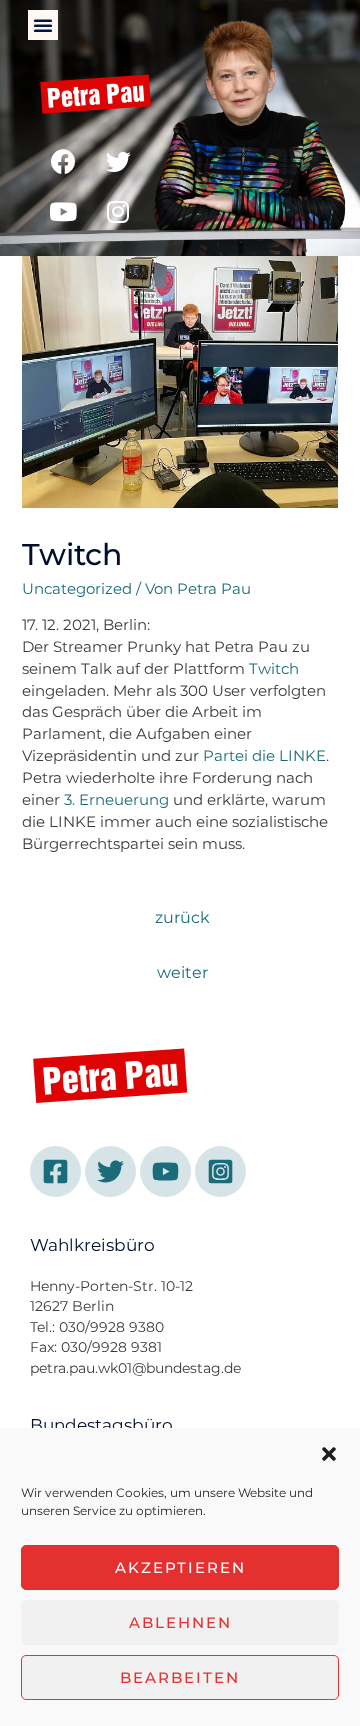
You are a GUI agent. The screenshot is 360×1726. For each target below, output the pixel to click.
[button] (329, 1454)
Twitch (274, 669)
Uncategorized (77, 589)
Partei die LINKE (264, 756)
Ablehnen (180, 1622)
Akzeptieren (180, 1567)
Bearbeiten (180, 1677)
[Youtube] (63, 211)
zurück (182, 917)
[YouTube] (165, 1171)
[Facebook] (63, 161)
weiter (182, 972)
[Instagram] (118, 211)
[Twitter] (118, 161)
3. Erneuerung (116, 800)
